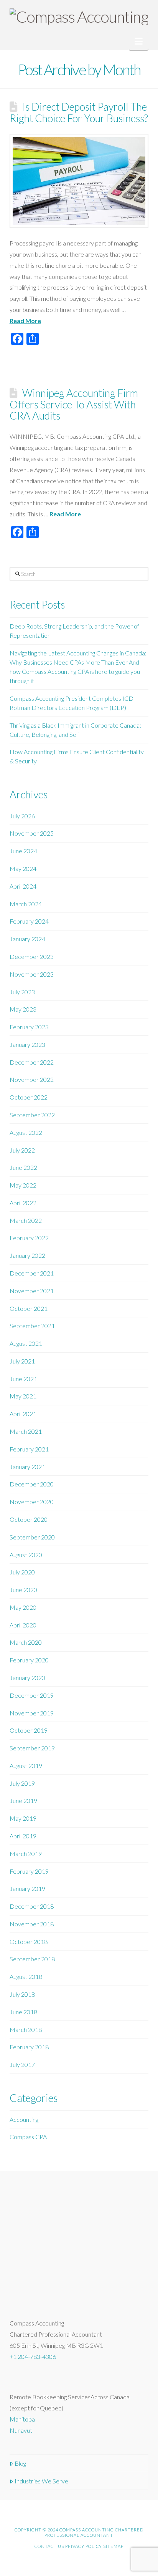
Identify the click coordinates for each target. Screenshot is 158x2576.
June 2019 (23, 1801)
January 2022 (27, 1255)
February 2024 (29, 921)
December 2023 (32, 956)
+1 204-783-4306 (33, 2356)
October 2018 (29, 1942)
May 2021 (23, 1396)
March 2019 (26, 1854)
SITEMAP (113, 2546)
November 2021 (32, 1291)
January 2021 (27, 1467)
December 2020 (32, 1484)
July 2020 (22, 1572)
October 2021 (29, 1308)
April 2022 (23, 1203)
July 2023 (22, 992)
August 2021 (26, 1343)
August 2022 (26, 1132)
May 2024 (23, 868)
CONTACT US (49, 2546)
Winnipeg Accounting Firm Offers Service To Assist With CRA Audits (74, 404)
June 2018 (23, 2012)
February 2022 (29, 1238)
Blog (20, 2463)
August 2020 (26, 1555)
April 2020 (23, 1625)
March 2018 (26, 2029)
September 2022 (32, 1115)
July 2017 (22, 2064)
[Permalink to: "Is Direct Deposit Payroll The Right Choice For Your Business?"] (79, 181)
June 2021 (23, 1379)
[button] (139, 41)
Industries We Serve (41, 2481)
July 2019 (22, 1783)
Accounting (24, 2119)
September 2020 (32, 1537)
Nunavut (21, 2430)
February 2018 (29, 2047)
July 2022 (22, 1150)
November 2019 (32, 1713)
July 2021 (22, 1361)
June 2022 (23, 1167)
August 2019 (26, 1766)
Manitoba (22, 2419)
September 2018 (32, 1959)
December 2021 (32, 1273)
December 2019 (32, 1695)
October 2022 (29, 1097)
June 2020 (23, 1590)
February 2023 (29, 1027)
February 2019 (29, 1871)
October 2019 (29, 1730)
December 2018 (32, 1906)
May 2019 (23, 1818)
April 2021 (23, 1414)
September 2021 (32, 1326)
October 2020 (29, 1519)
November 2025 (32, 833)
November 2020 (32, 1502)
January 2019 (27, 1888)
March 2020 (26, 1642)
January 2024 (27, 939)
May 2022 (23, 1185)
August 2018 (26, 1976)
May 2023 (23, 1009)
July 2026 (22, 816)
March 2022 (26, 1220)
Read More (25, 321)
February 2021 (29, 1449)
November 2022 (32, 1079)
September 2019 (32, 1748)
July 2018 (22, 1994)
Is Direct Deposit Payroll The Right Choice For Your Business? (79, 112)
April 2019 (23, 1836)
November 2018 (32, 1924)
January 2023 (27, 1044)
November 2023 (32, 974)
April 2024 (23, 886)
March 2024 (26, 904)
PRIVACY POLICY (84, 2546)
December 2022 (32, 1062)
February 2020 (29, 1660)
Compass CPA (28, 2137)
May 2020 (23, 1607)
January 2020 (27, 1678)
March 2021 (26, 1431)
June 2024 (23, 851)
